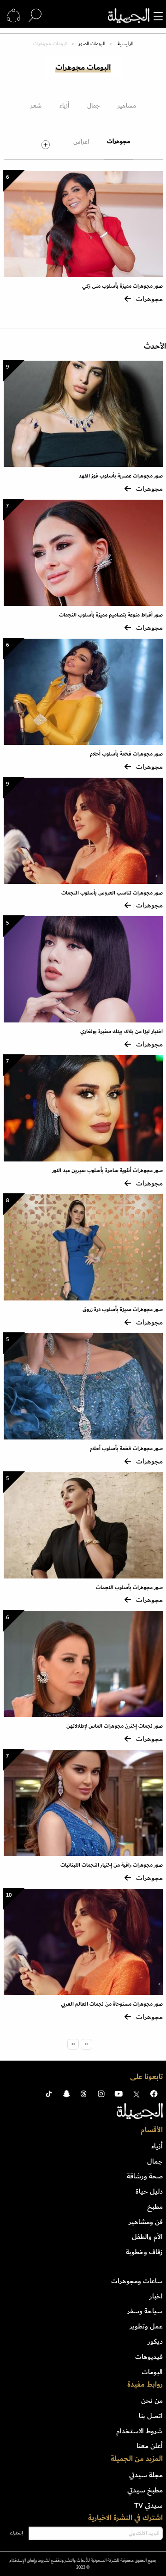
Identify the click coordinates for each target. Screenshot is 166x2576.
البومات (152, 2372)
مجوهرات (119, 141)
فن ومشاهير (146, 2222)
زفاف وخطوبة (144, 2252)
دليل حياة (149, 2191)
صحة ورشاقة (145, 2176)
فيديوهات (149, 2357)
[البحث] (35, 16)
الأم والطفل (147, 2237)
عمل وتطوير (146, 2326)
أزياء (64, 106)
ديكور (155, 2341)
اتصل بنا (151, 2416)
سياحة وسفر (145, 2311)
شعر (36, 106)
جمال (93, 106)
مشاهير (127, 106)
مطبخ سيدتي (145, 2490)
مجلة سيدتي (146, 2475)
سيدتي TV (148, 2505)
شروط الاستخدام (139, 2431)
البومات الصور (92, 44)
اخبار (156, 2296)
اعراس (81, 142)
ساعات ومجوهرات (137, 2281)
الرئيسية (125, 44)
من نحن (152, 2401)
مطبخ (155, 2207)
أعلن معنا (150, 2446)
